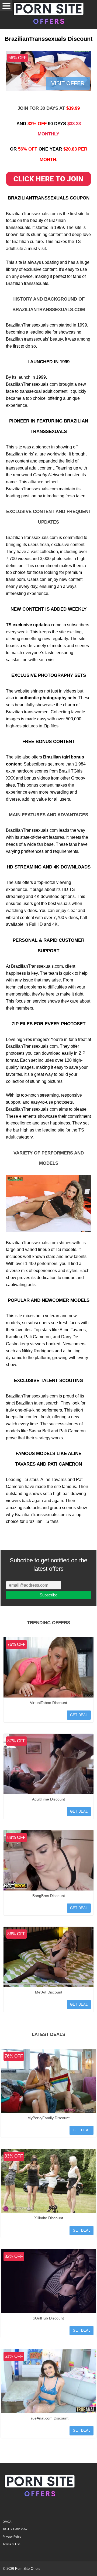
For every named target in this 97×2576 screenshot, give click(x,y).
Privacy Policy (12, 2537)
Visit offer (68, 83)
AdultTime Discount (48, 1799)
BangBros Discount (49, 1896)
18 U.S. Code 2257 (15, 2529)
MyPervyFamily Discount (48, 2118)
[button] (6, 6)
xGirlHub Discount (48, 2318)
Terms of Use (12, 2544)
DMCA (7, 2522)
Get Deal (79, 1715)
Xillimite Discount (49, 2218)
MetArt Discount (49, 1992)
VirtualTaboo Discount (48, 1703)
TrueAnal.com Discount (49, 2418)
